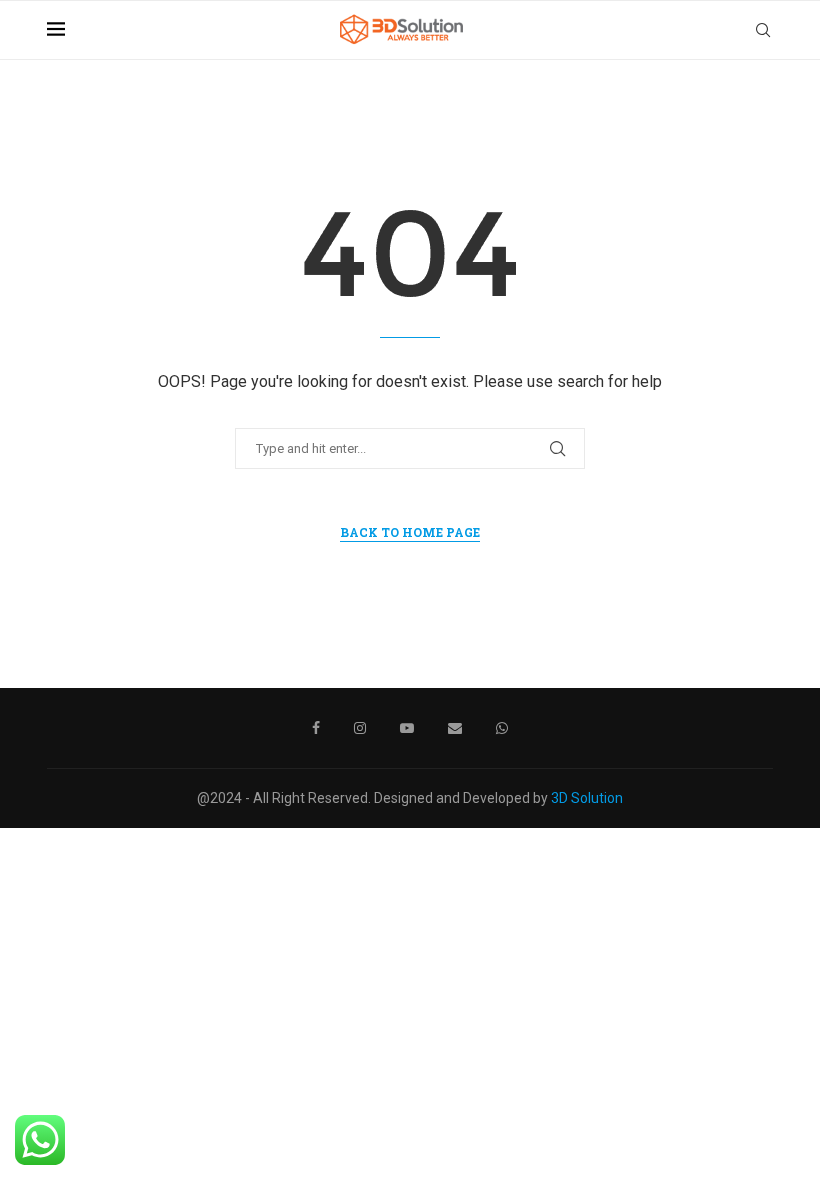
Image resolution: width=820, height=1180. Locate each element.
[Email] (455, 728)
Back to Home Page (410, 532)
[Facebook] (316, 728)
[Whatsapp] (502, 728)
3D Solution (587, 798)
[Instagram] (360, 728)
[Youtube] (407, 728)
